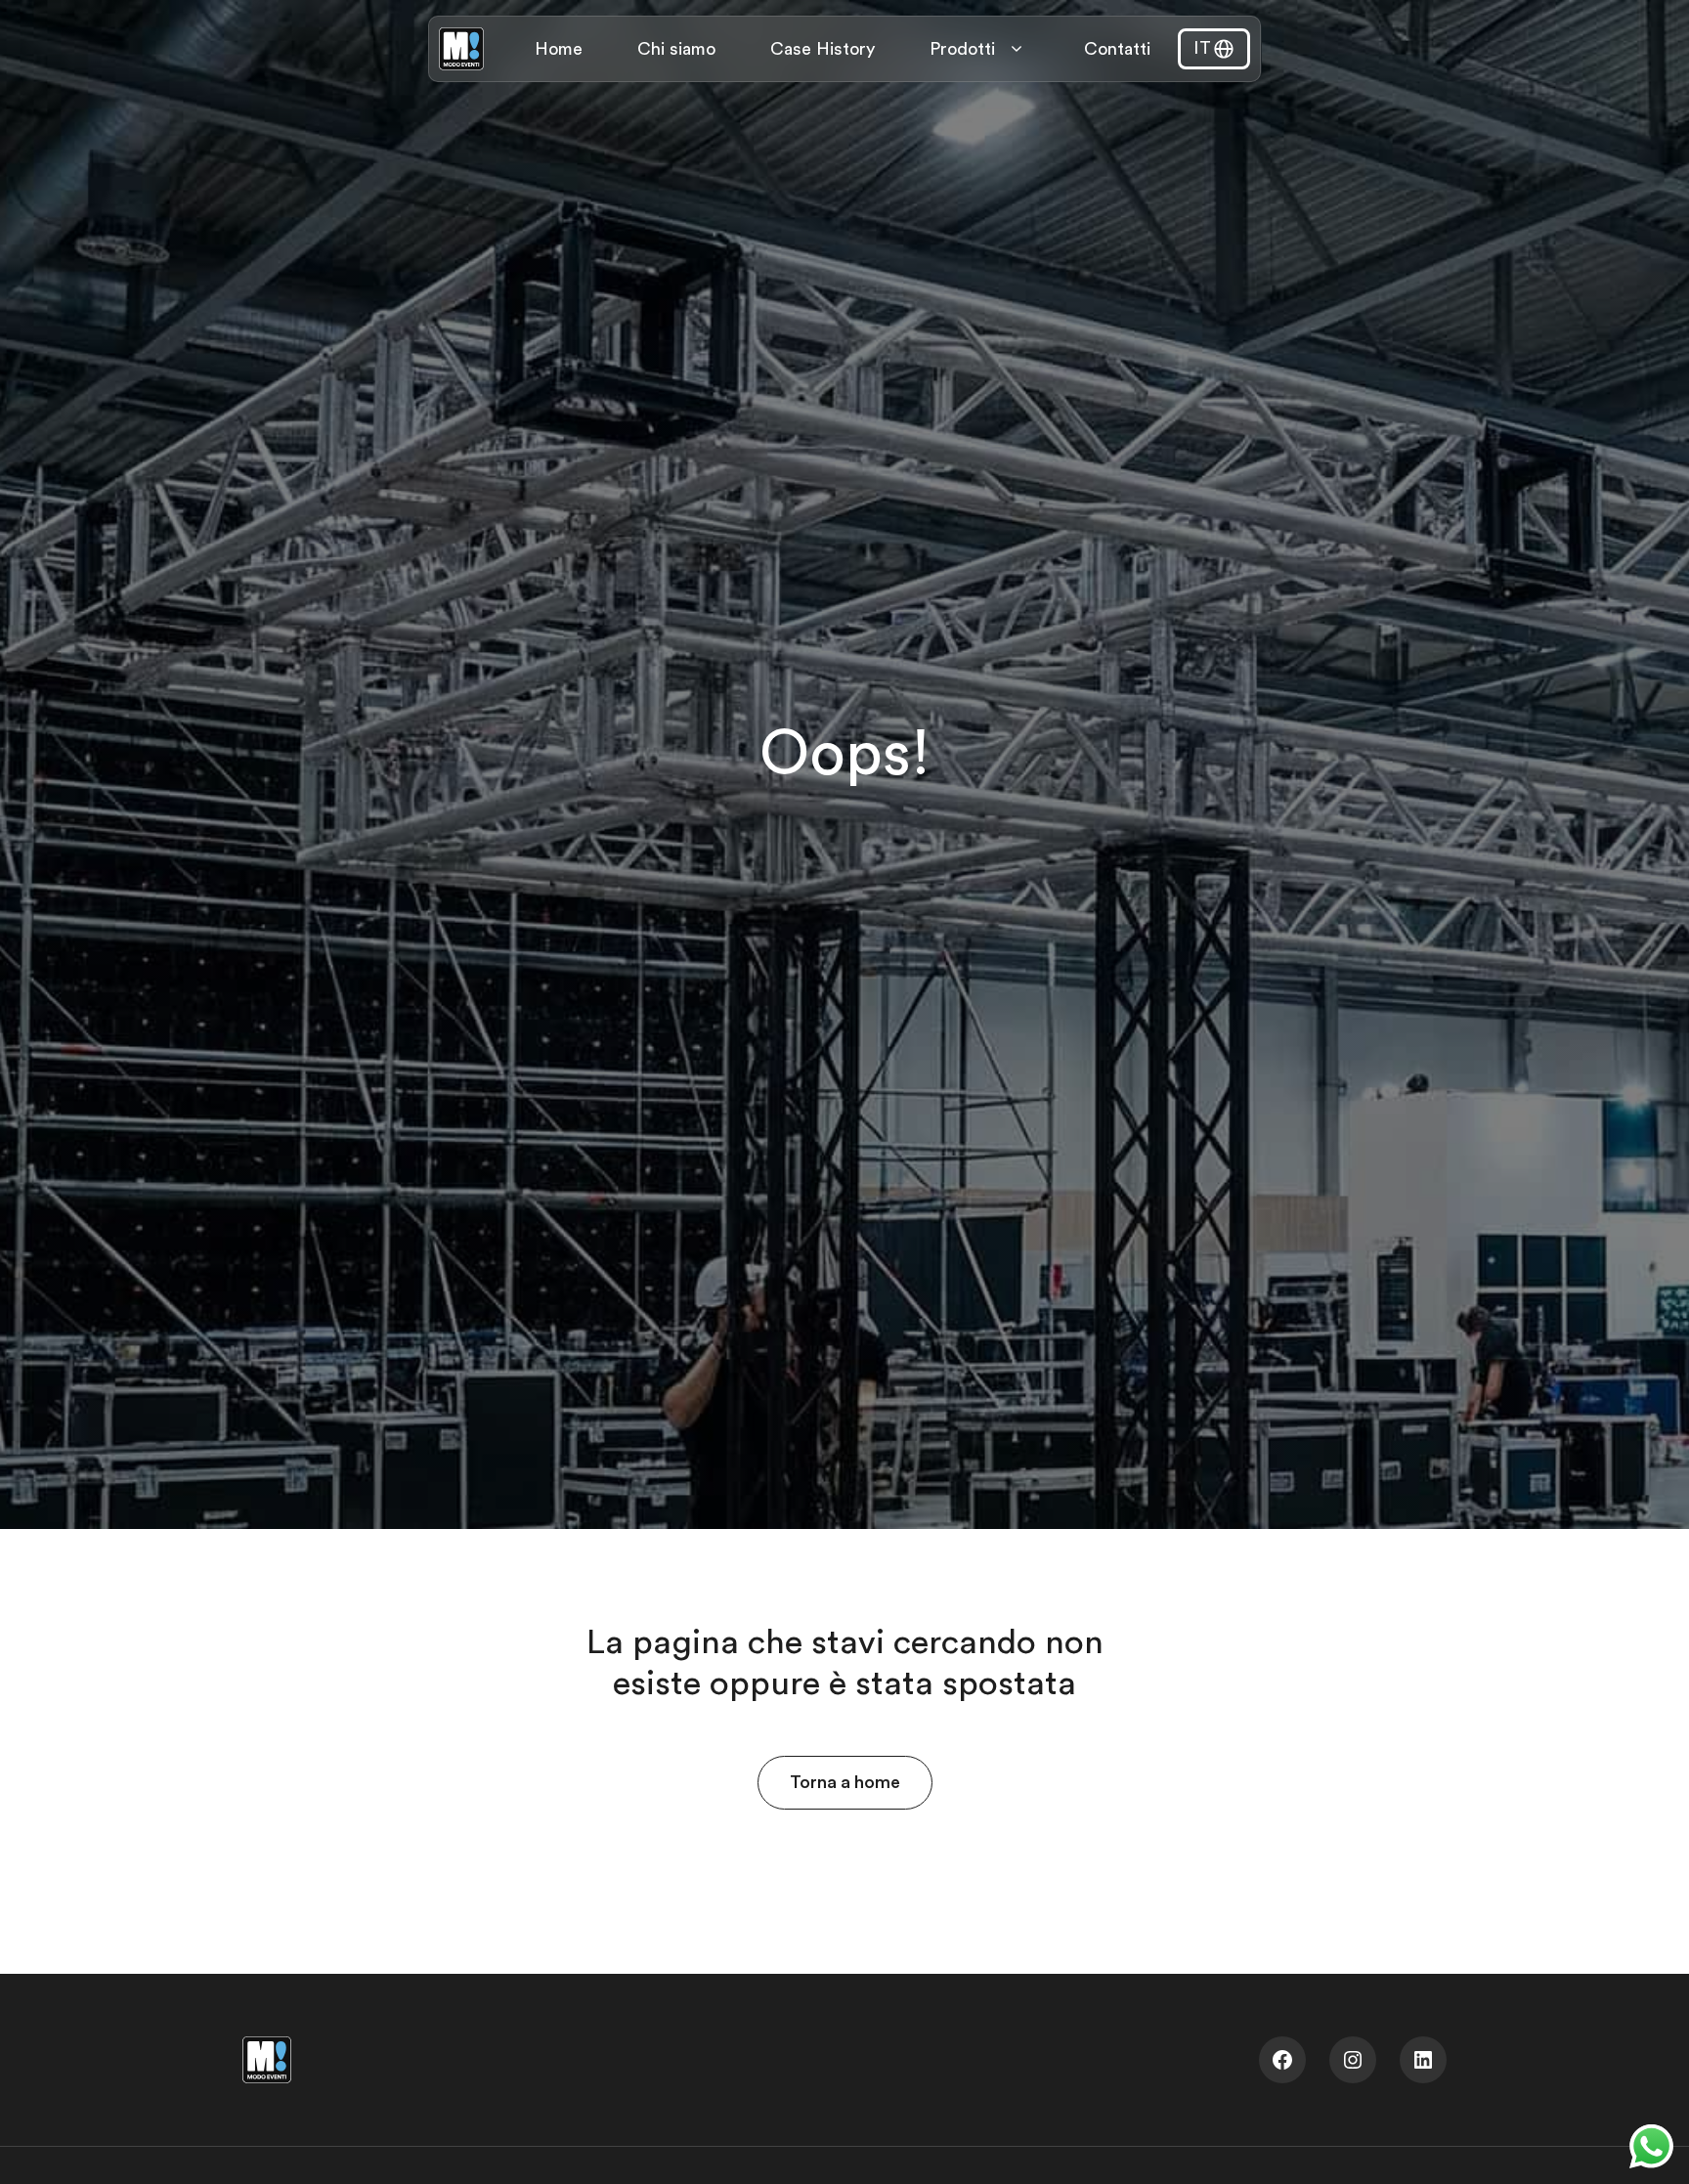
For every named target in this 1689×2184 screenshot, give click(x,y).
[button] (1214, 49)
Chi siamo (676, 49)
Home (559, 49)
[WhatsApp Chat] (1651, 2146)
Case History (823, 49)
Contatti (1117, 49)
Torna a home (845, 1782)
